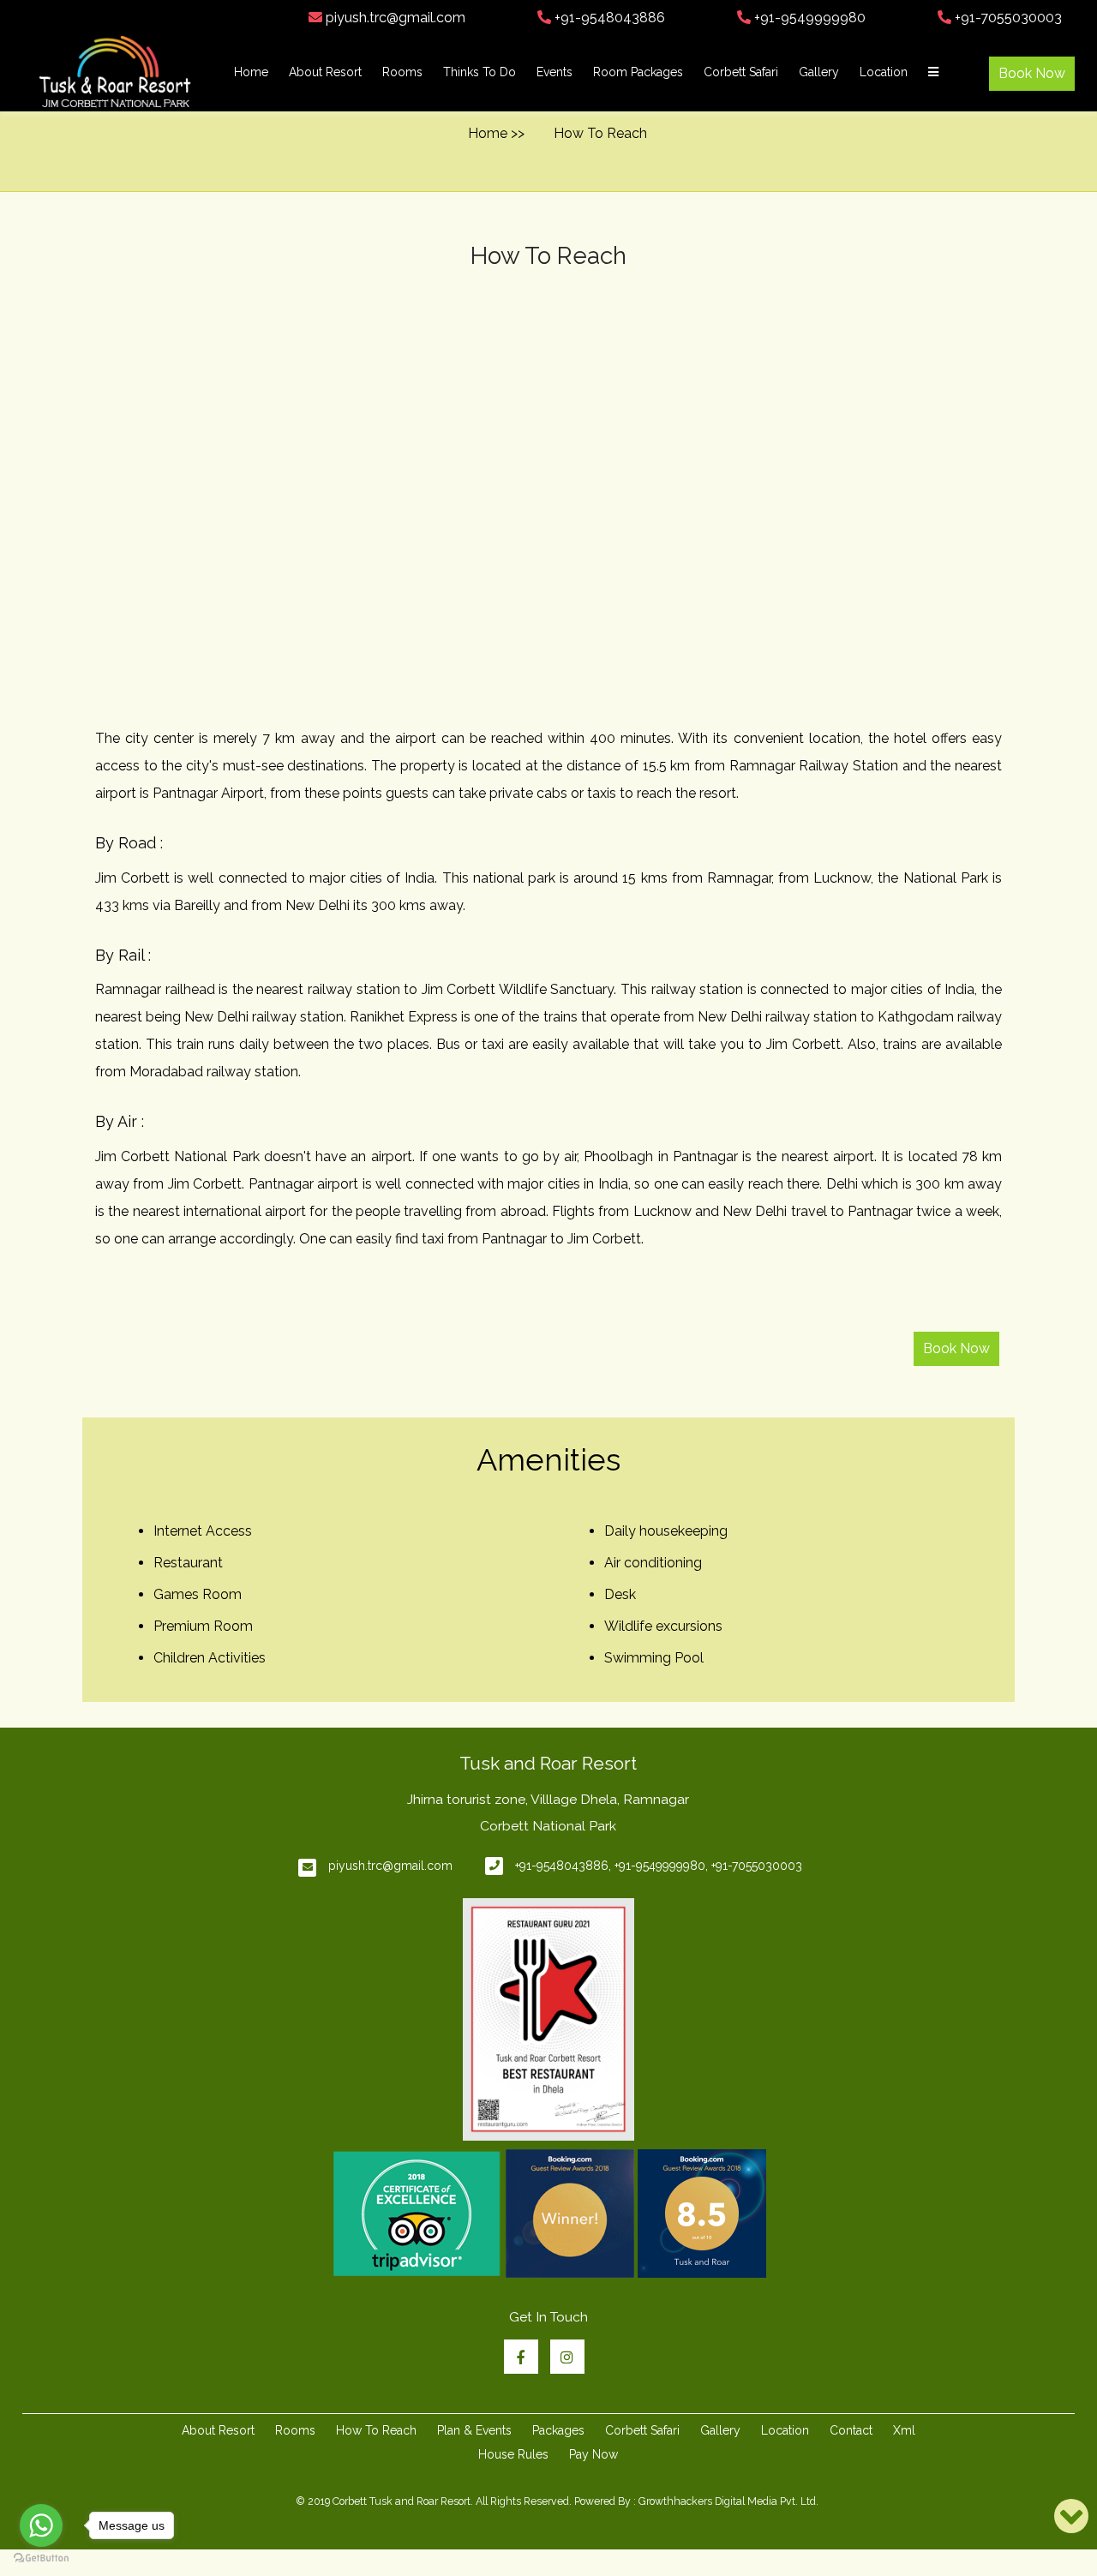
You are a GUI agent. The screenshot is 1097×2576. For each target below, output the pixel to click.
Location (884, 72)
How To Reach (376, 2430)
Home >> (496, 133)
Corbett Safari (741, 72)
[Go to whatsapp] (41, 2525)
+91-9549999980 (808, 18)
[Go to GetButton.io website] (41, 2558)
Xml (904, 2430)
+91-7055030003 (1007, 18)
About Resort (325, 72)
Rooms (402, 72)
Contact (851, 2430)
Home (251, 72)
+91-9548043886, (563, 1866)
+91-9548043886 (608, 18)
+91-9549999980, (661, 1866)
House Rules (513, 2454)
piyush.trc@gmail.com (394, 18)
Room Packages (638, 72)
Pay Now (593, 2454)
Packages (558, 2430)
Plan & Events (474, 2430)
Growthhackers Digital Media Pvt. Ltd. (728, 2501)
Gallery (819, 72)
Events (554, 72)
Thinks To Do (480, 72)
